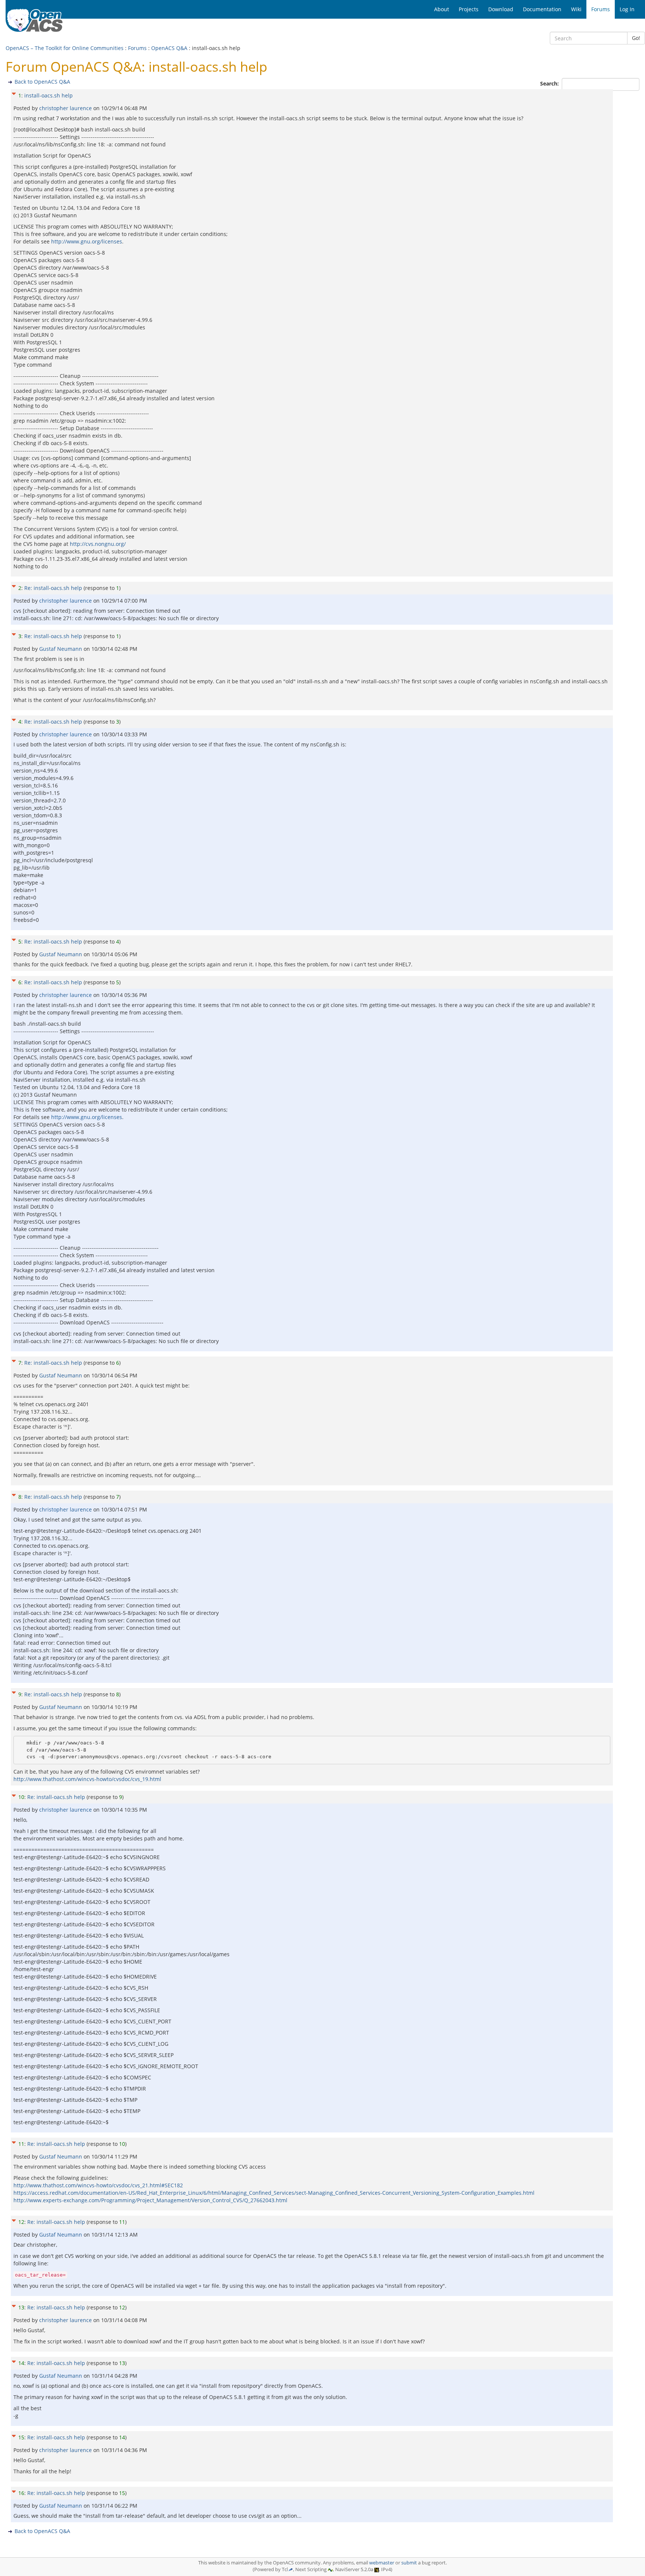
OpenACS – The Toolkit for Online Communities (65, 48)
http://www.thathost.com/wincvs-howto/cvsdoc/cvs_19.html (87, 1779)
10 (21, 1797)
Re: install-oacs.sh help (53, 588)
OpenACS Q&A (169, 48)
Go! (636, 38)
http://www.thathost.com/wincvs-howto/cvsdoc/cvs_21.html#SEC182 (98, 2185)
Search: (550, 83)
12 (21, 2222)
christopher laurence (66, 108)
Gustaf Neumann (61, 649)
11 (21, 2144)
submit (409, 2563)
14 (21, 2363)
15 (21, 2437)
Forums (137, 48)
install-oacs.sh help (49, 95)
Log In (627, 9)
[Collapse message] (14, 93)
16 (21, 2493)
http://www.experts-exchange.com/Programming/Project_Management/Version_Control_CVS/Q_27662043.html (150, 2200)
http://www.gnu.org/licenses (87, 241)
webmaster (382, 2563)
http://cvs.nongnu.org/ (98, 544)
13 (21, 2307)
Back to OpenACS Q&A (42, 82)
